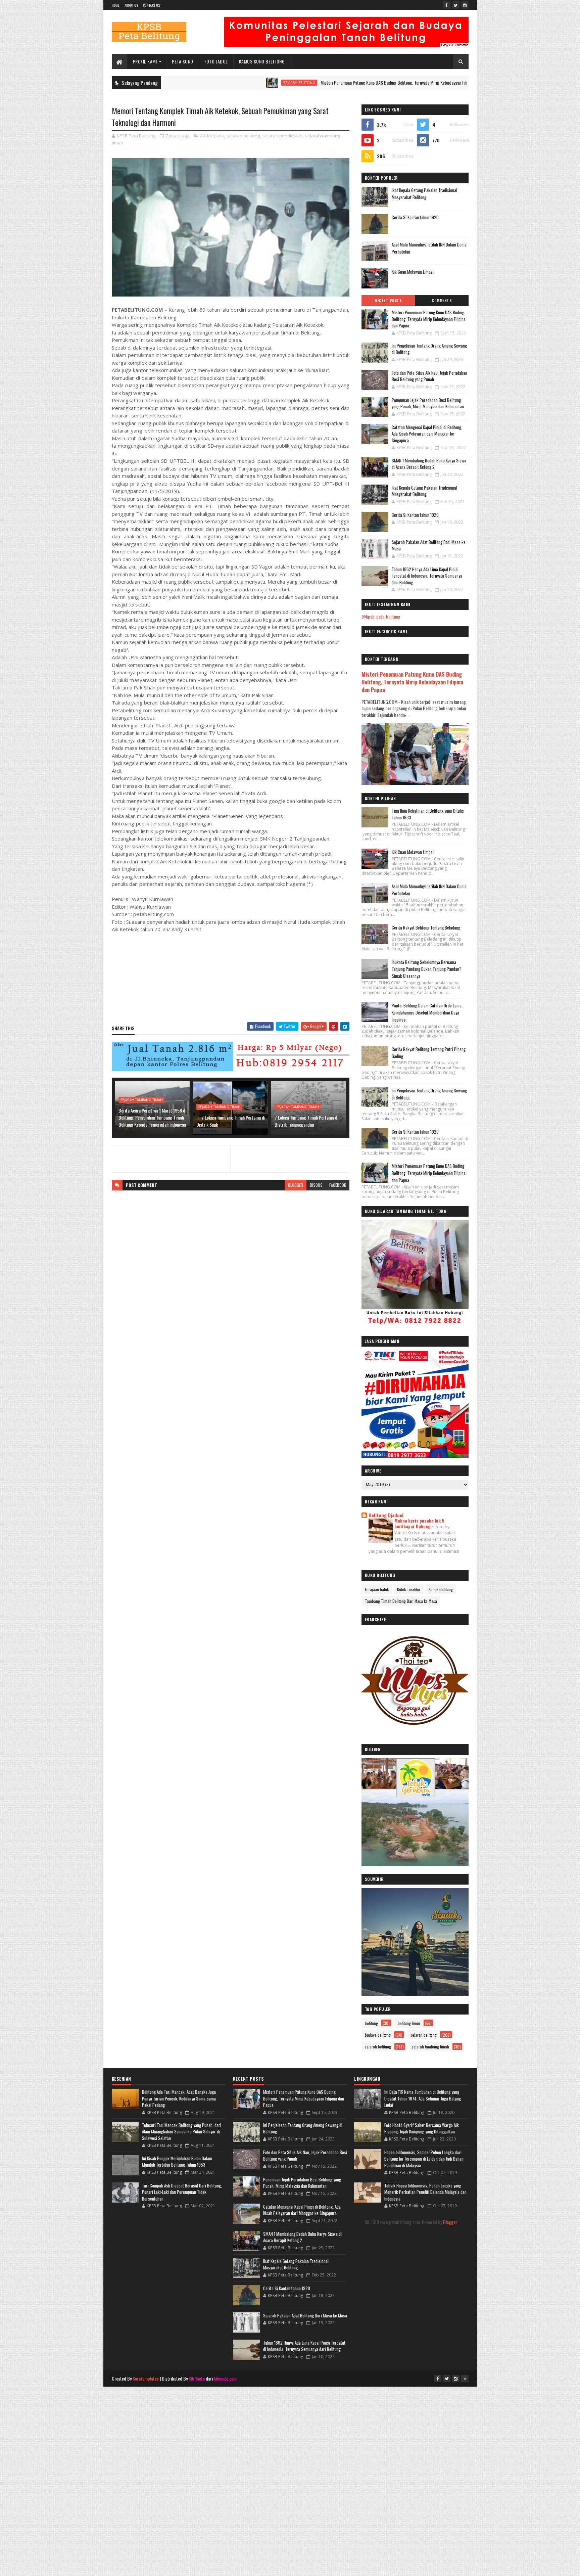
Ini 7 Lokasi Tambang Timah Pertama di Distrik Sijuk (231, 1121)
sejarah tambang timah (141, 1100)
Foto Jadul (216, 61)
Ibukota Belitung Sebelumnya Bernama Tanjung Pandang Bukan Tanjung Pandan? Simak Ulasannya (427, 969)
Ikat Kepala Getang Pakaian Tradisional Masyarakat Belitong (424, 194)
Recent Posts (388, 301)
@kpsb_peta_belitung (381, 616)
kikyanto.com (225, 2378)
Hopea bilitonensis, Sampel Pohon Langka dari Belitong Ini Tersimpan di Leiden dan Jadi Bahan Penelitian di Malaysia (424, 2159)
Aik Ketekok (212, 136)
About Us (131, 5)
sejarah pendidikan (282, 136)
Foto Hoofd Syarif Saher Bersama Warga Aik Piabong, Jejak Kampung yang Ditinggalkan (422, 2128)
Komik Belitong (441, 1589)
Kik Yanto (197, 2378)
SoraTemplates (146, 2378)
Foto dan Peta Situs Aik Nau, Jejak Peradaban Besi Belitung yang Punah (429, 376)
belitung (371, 2023)
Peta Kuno (183, 61)
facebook (338, 1185)
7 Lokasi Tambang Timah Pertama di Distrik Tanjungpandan (306, 1121)
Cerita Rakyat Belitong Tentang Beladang (426, 928)
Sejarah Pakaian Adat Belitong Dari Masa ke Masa (429, 545)
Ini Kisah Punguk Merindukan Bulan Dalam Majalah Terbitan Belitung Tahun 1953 (177, 2162)
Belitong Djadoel (386, 1515)
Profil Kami (145, 61)
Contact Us (151, 5)
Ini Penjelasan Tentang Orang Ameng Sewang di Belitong (429, 349)
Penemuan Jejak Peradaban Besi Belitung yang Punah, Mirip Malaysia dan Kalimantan (428, 403)
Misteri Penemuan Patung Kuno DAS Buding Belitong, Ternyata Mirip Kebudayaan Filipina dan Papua (323, 82)
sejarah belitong (215, 83)
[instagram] (465, 5)
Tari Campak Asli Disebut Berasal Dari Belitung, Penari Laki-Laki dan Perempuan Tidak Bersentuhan (182, 2192)
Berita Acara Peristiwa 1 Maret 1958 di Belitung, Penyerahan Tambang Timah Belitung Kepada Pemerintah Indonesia (152, 1117)
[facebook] (447, 5)
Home (116, 5)
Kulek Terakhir (409, 1589)
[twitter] (456, 5)
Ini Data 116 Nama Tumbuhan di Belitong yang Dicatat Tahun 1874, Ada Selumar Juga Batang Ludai (423, 2098)
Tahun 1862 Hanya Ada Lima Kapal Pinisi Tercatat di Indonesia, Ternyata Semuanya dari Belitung (427, 576)
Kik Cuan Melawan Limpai (413, 272)
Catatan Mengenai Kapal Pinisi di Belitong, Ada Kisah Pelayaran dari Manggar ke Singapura (427, 434)
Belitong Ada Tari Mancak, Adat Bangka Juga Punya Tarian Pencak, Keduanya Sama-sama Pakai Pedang (179, 2098)
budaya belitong (452, 83)
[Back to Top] (465, 2379)
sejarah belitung (378, 2047)
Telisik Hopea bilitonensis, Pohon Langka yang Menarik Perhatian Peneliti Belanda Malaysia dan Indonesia (425, 2192)
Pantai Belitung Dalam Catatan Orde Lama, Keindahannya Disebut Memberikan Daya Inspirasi (427, 1012)
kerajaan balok (377, 1589)
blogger (296, 1185)
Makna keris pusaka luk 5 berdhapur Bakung (419, 1523)
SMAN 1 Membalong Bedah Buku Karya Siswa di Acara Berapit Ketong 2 (429, 464)
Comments (442, 301)
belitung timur (409, 2023)
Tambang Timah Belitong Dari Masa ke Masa (401, 1601)
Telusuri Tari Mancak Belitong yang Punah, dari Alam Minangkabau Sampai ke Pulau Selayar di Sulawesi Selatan (182, 2132)
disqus (316, 1185)
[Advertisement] (290, 2434)
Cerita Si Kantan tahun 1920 (415, 217)
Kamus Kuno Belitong (262, 61)
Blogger (450, 2222)
